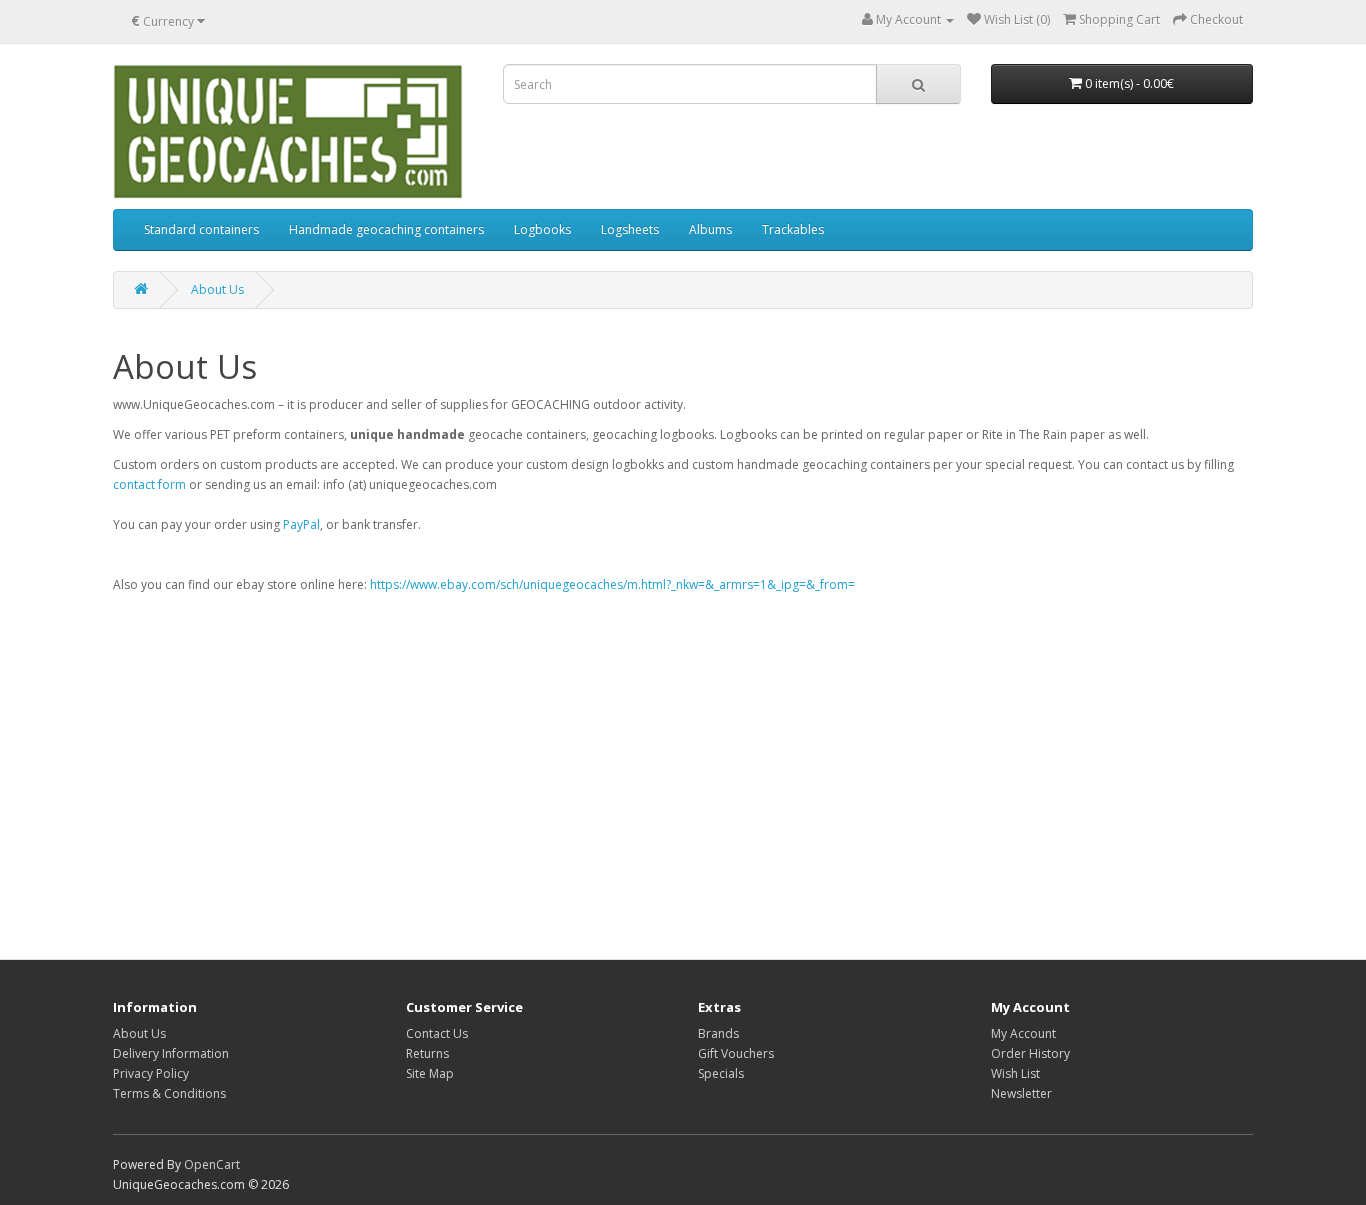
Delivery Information (171, 1053)
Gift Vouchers (736, 1053)
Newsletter (1021, 1093)
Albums (710, 229)
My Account (1023, 1033)
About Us (217, 289)
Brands (718, 1033)
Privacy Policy (151, 1073)
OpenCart (212, 1164)
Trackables (793, 229)
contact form (149, 484)
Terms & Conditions (169, 1093)
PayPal (301, 524)
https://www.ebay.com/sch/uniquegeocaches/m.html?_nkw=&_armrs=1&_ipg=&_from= (612, 584)
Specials (721, 1073)
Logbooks (542, 229)
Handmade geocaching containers (386, 229)
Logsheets (630, 229)
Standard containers (201, 229)
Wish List (1015, 1073)
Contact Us (437, 1033)
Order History (1030, 1053)
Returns (427, 1053)
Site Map (430, 1073)
